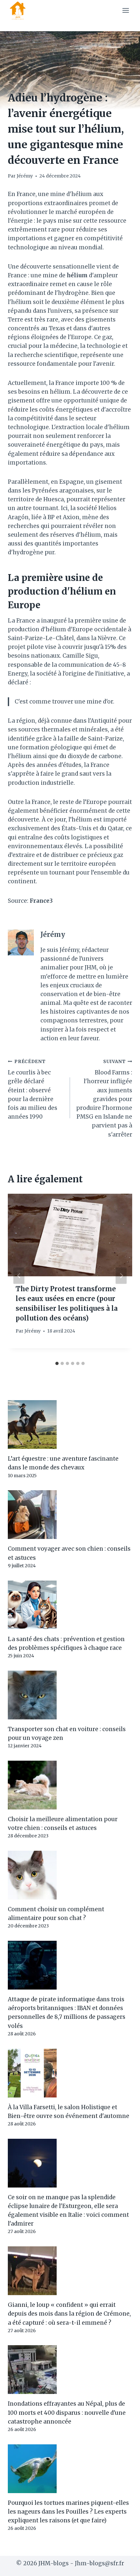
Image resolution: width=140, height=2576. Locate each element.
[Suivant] (121, 1276)
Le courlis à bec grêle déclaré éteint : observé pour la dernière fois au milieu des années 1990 (33, 1090)
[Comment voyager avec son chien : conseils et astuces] (70, 1515)
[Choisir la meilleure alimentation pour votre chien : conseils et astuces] (70, 1785)
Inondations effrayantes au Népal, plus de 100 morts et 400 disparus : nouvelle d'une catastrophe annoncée (67, 2412)
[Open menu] (126, 10)
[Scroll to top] (124, 2566)
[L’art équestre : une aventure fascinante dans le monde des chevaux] (70, 1425)
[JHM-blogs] (20, 10)
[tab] (57, 1363)
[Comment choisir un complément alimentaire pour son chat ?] (70, 1875)
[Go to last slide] (19, 1276)
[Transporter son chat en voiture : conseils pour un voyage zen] (70, 1695)
